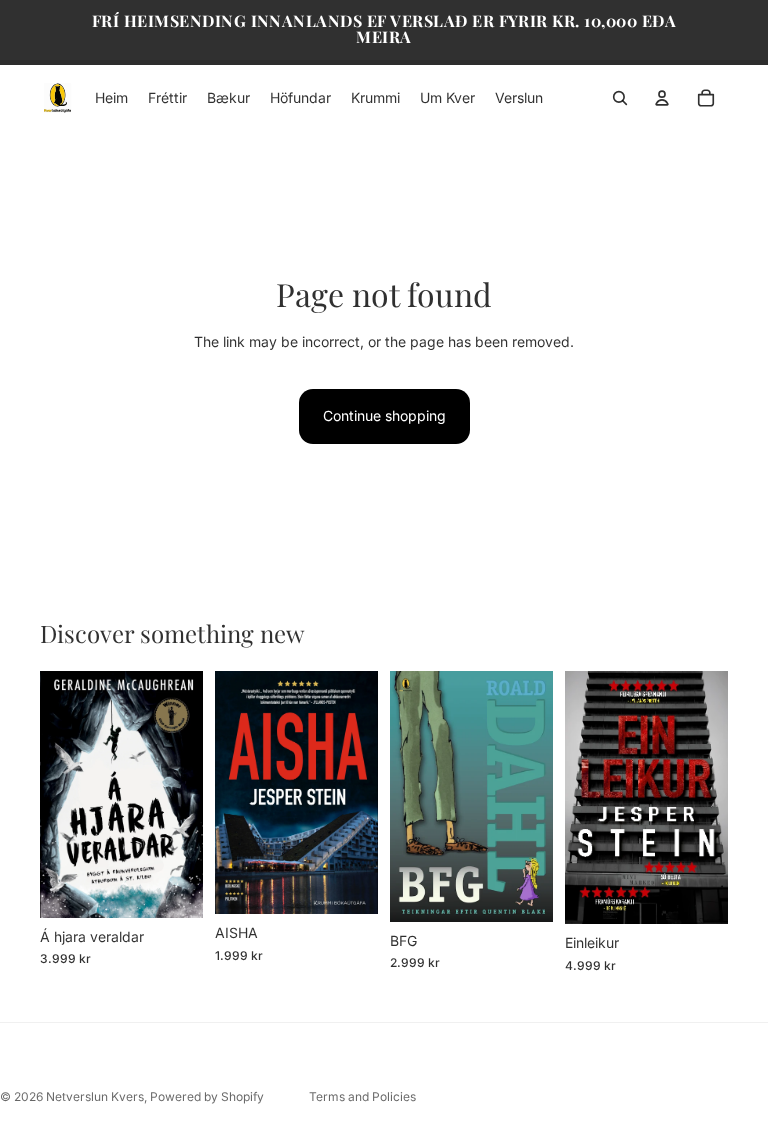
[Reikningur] (662, 98)
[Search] (620, 98)
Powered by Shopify (207, 1096)
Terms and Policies (362, 1096)
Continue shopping (384, 415)
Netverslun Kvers (95, 1096)
